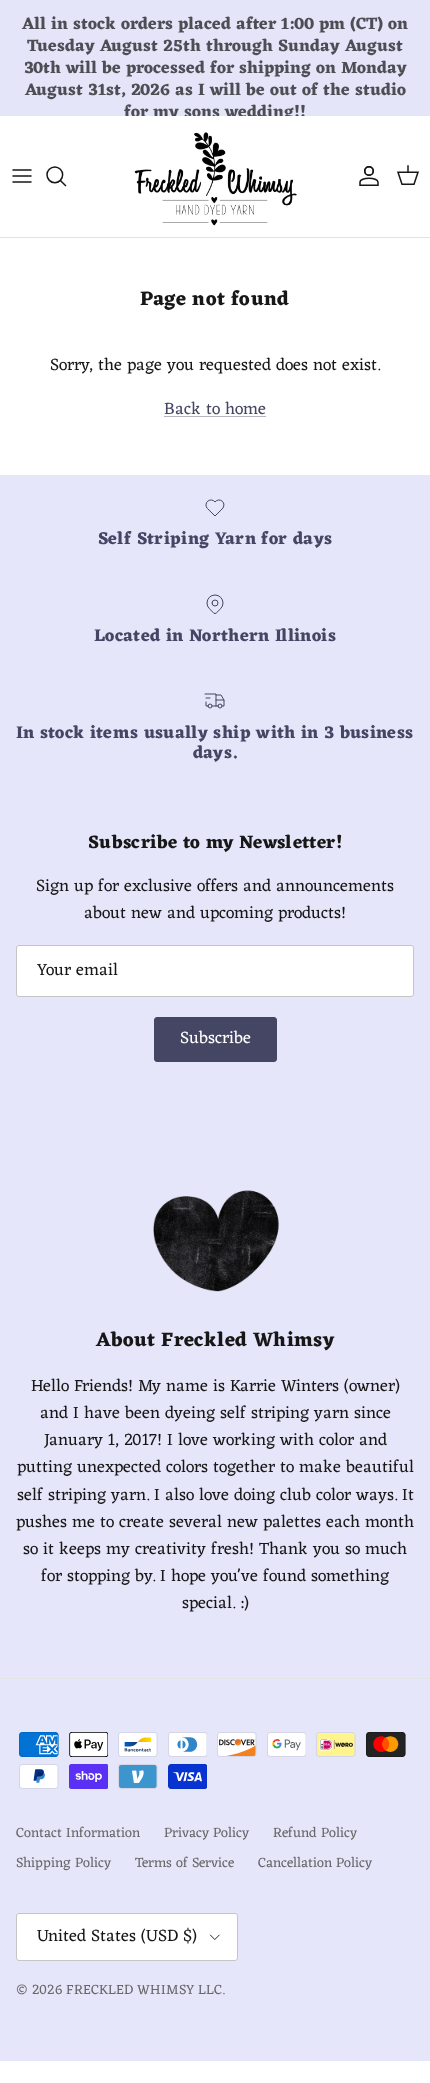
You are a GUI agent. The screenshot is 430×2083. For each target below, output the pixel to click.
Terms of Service (184, 1863)
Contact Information (78, 1833)
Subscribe (215, 1039)
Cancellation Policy (315, 1863)
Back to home (215, 410)
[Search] (66, 176)
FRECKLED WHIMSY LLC (144, 1990)
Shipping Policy (63, 1863)
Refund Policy (315, 1833)
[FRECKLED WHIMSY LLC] (215, 176)
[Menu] (22, 176)
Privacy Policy (206, 1833)
